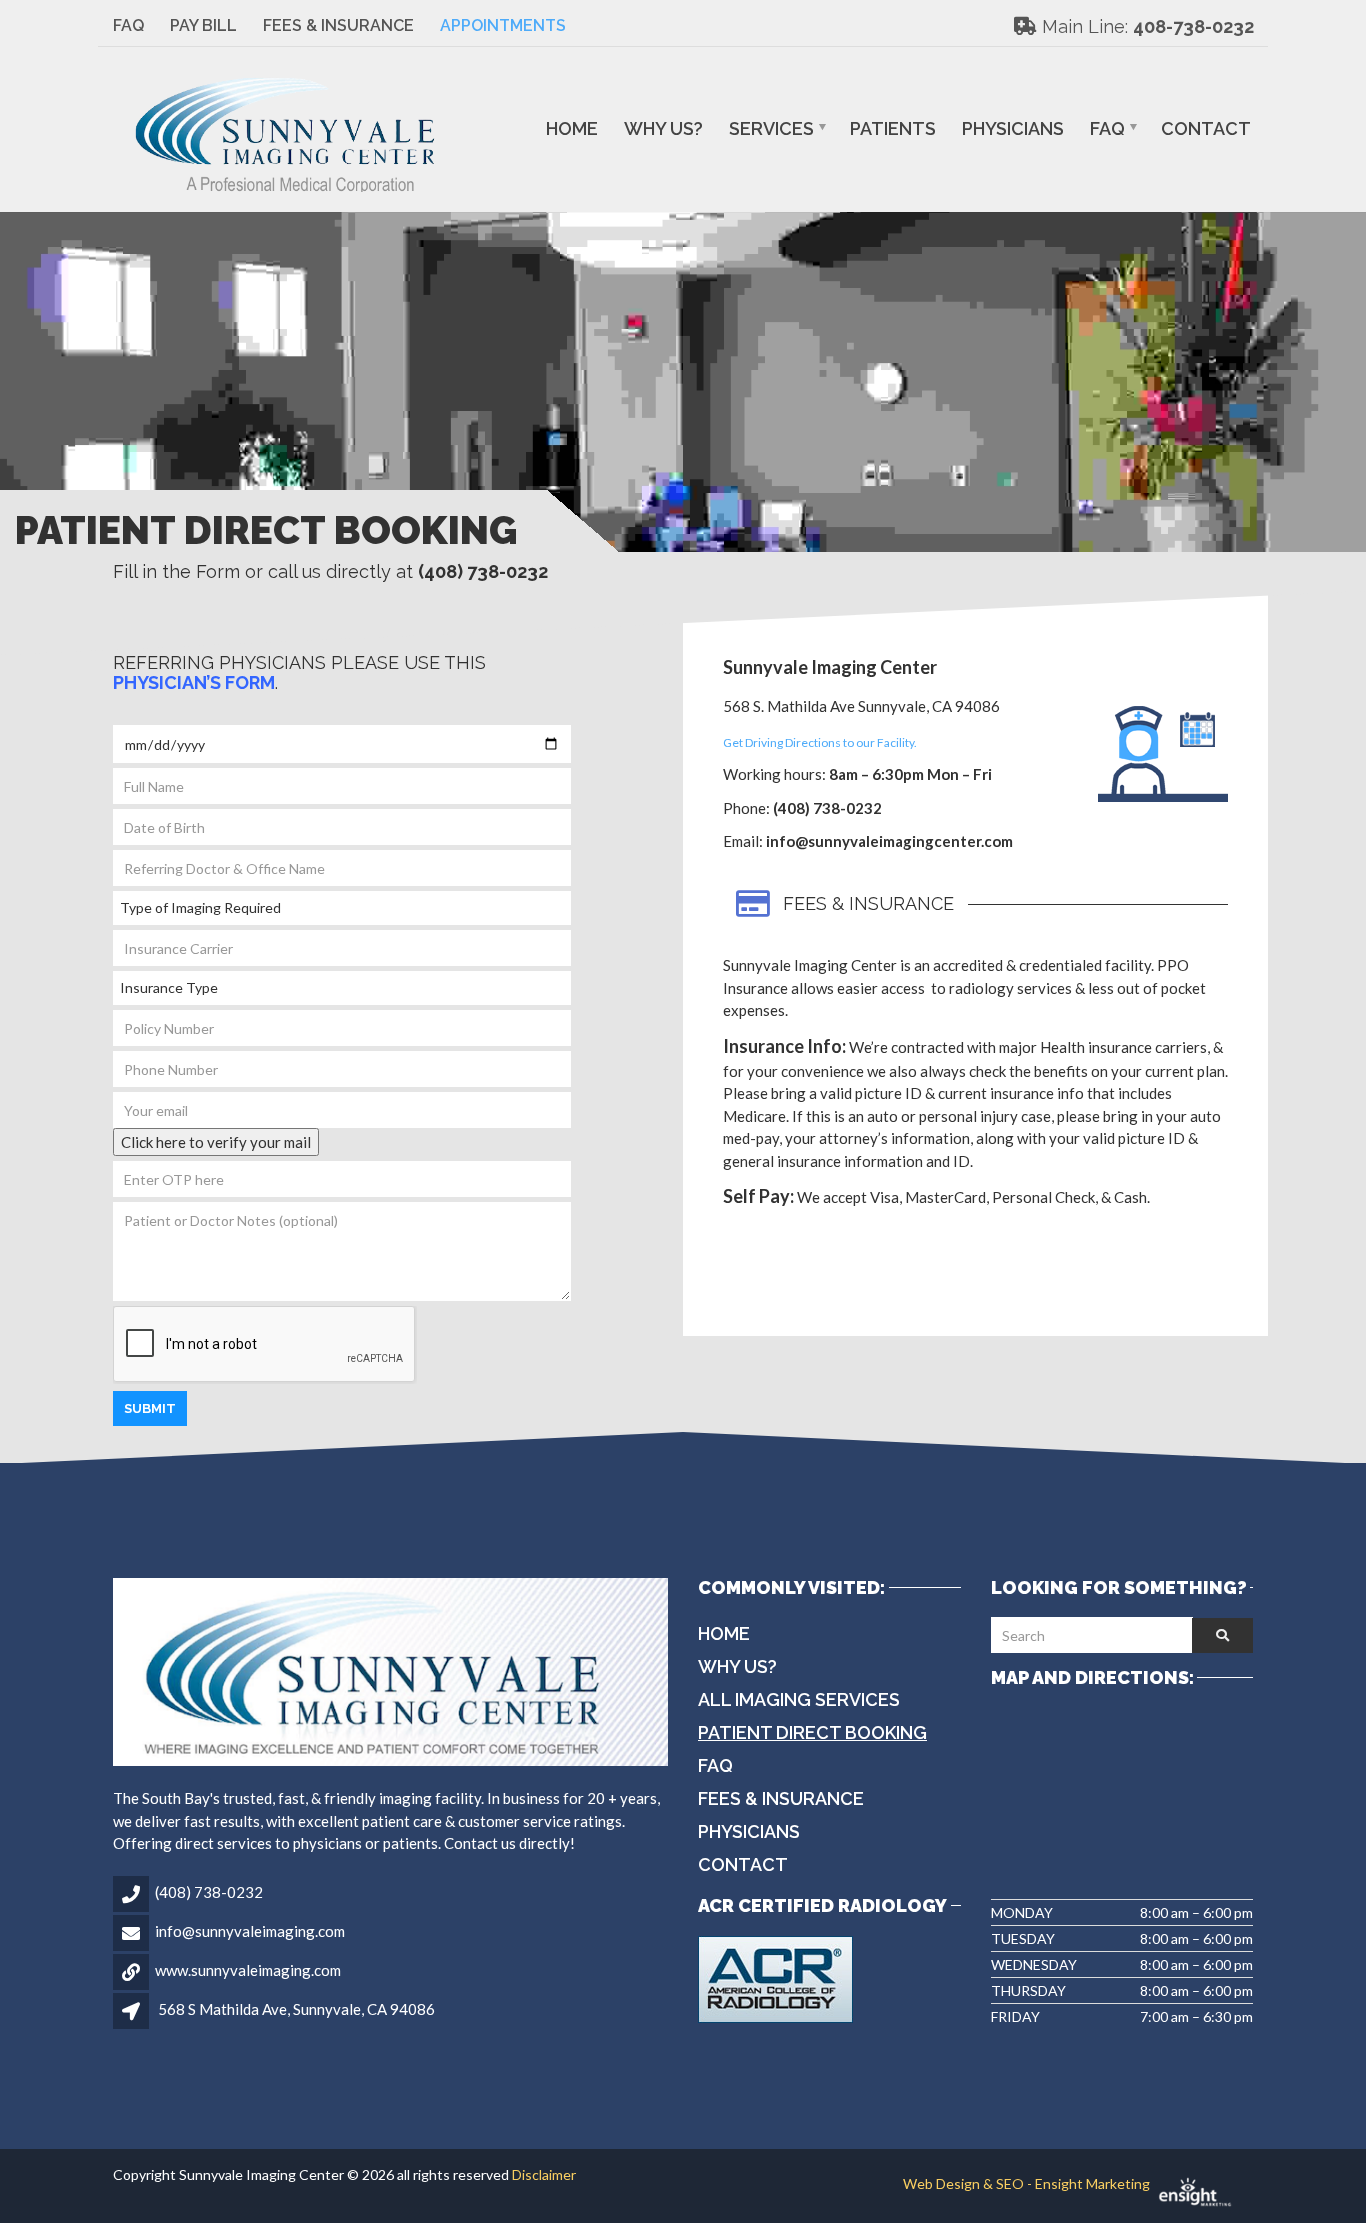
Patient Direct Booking (812, 1732)
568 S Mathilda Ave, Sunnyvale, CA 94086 (296, 2009)
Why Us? (663, 128)
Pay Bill (203, 25)
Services (771, 128)
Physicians (1013, 128)
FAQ (128, 25)
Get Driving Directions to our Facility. (820, 742)
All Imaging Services (799, 1699)
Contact (1206, 128)
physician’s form (194, 682)
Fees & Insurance (338, 25)
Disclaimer (544, 2174)
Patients (893, 128)
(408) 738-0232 (209, 1892)
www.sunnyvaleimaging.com (248, 1970)
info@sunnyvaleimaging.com (250, 1931)
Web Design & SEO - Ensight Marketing (1028, 2183)
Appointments (503, 25)
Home (572, 128)
